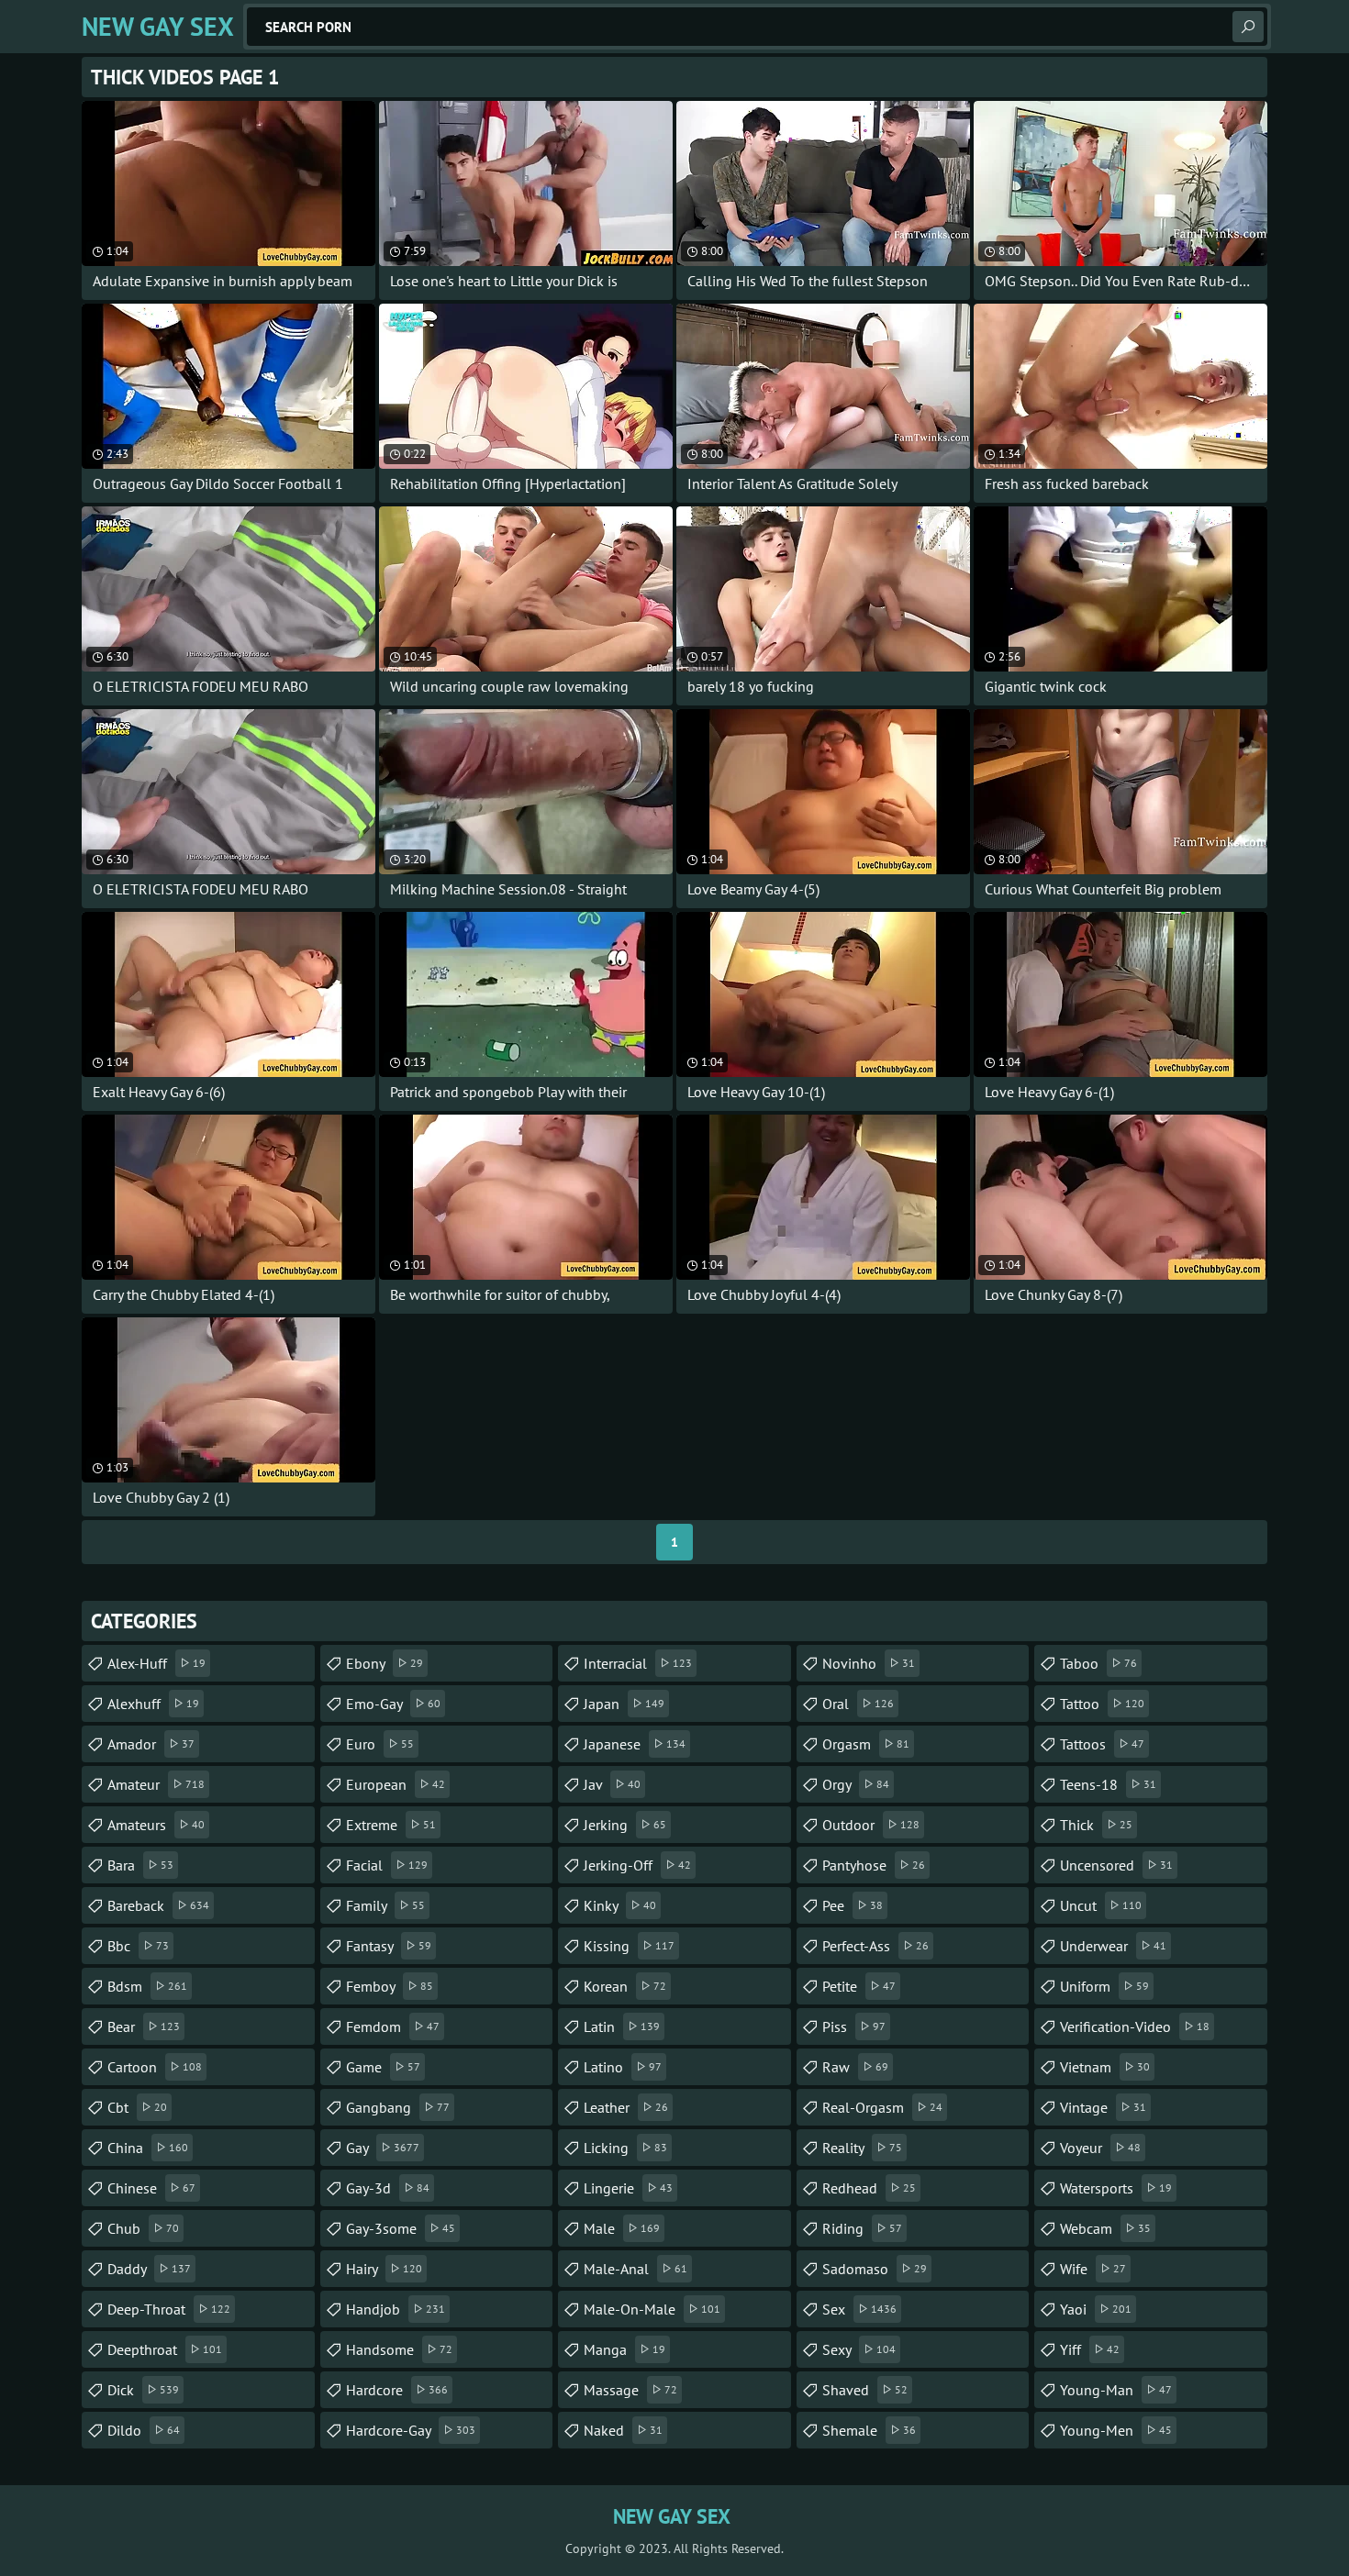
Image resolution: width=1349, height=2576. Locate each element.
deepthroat (165, 2349)
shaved (865, 2390)
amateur (156, 1784)
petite (859, 1986)
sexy (859, 2349)
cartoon (155, 2067)
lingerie (628, 2188)
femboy (390, 1986)
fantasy (389, 1946)
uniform (1104, 1986)
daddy (149, 2269)
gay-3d (388, 2188)
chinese (151, 2188)
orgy (856, 1784)
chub (143, 2228)
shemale (869, 2430)
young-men (1116, 2430)
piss (854, 2026)
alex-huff (156, 1663)
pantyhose (874, 1865)
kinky (620, 1905)
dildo (144, 2430)
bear (144, 2026)
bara (140, 1865)
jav (612, 1784)
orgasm (866, 1744)
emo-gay (393, 1704)
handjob (396, 2309)
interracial (638, 1663)
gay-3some (401, 2228)
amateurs (156, 1825)
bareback (158, 1905)
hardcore (397, 2390)
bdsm (147, 1986)
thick (1096, 1825)
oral (858, 1704)
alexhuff (153, 1704)
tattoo (1102, 1704)
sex (859, 2309)
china (148, 2148)
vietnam (1105, 2067)
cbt (137, 2107)
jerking (625, 1825)
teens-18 (1108, 1784)
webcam (1105, 2228)
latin (622, 2026)
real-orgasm (882, 2107)
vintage (1103, 2107)
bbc (138, 1946)
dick (143, 2390)
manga (624, 2349)
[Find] (1248, 27)
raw (855, 2067)
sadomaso (875, 2269)
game (383, 2067)
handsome (399, 2349)
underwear (1113, 1946)
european (396, 1784)
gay (383, 2148)
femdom (393, 2026)
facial (387, 1865)
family (385, 1905)
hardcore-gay (411, 2430)
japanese (635, 1744)
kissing (629, 1946)
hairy (384, 2269)
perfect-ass (875, 1946)
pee (853, 1905)
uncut (1101, 1905)
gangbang (398, 2107)
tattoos (1102, 1744)
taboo (1098, 1663)
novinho (869, 1663)
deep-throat (169, 2309)
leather (626, 2107)
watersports (1116, 2188)
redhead (869, 2188)
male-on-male (652, 2309)
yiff (1090, 2349)
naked (623, 2430)
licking (625, 2148)
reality (862, 2148)
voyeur (1100, 2148)
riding (862, 2228)
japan (624, 1704)
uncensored (1116, 1865)
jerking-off (637, 1865)
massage (630, 2390)
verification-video (1135, 2026)
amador (151, 1744)
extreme (391, 1825)
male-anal (635, 2269)
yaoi (1096, 2309)
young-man (1116, 2390)
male (622, 2228)
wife (1093, 2269)
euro (380, 1744)
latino (623, 2067)
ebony (385, 1663)
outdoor (871, 1825)
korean (625, 1986)
